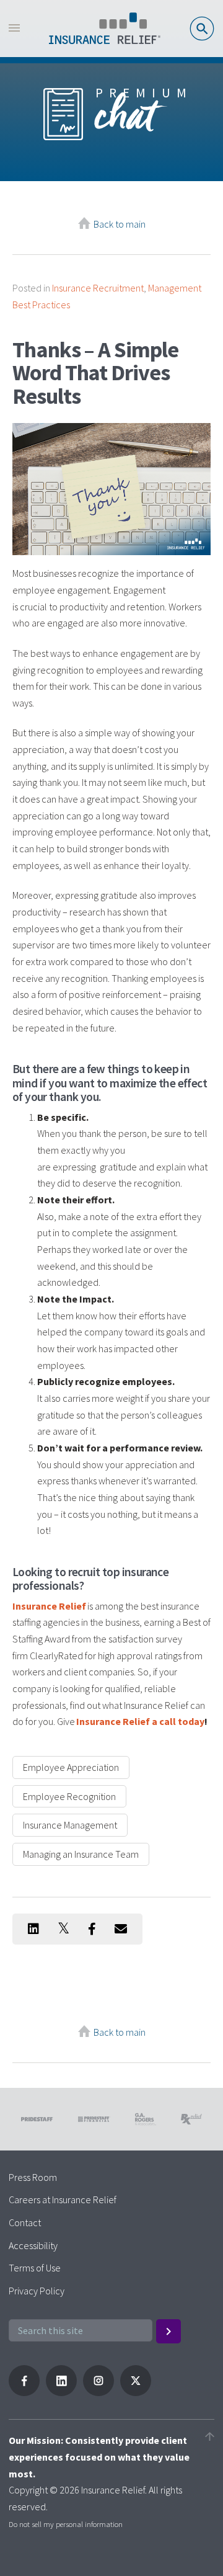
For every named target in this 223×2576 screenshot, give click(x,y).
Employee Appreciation (71, 1767)
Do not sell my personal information (66, 2524)
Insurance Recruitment (98, 288)
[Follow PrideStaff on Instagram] (98, 2392)
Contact (25, 2222)
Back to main (120, 224)
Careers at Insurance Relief (63, 2199)
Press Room (33, 2177)
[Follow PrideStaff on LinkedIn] (61, 2392)
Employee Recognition (69, 1796)
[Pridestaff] (105, 29)
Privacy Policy (37, 2291)
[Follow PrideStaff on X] (136, 2392)
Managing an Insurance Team (81, 1854)
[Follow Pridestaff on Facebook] (24, 2392)
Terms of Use (35, 2268)
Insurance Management (70, 1825)
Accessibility (33, 2245)
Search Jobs (202, 29)
